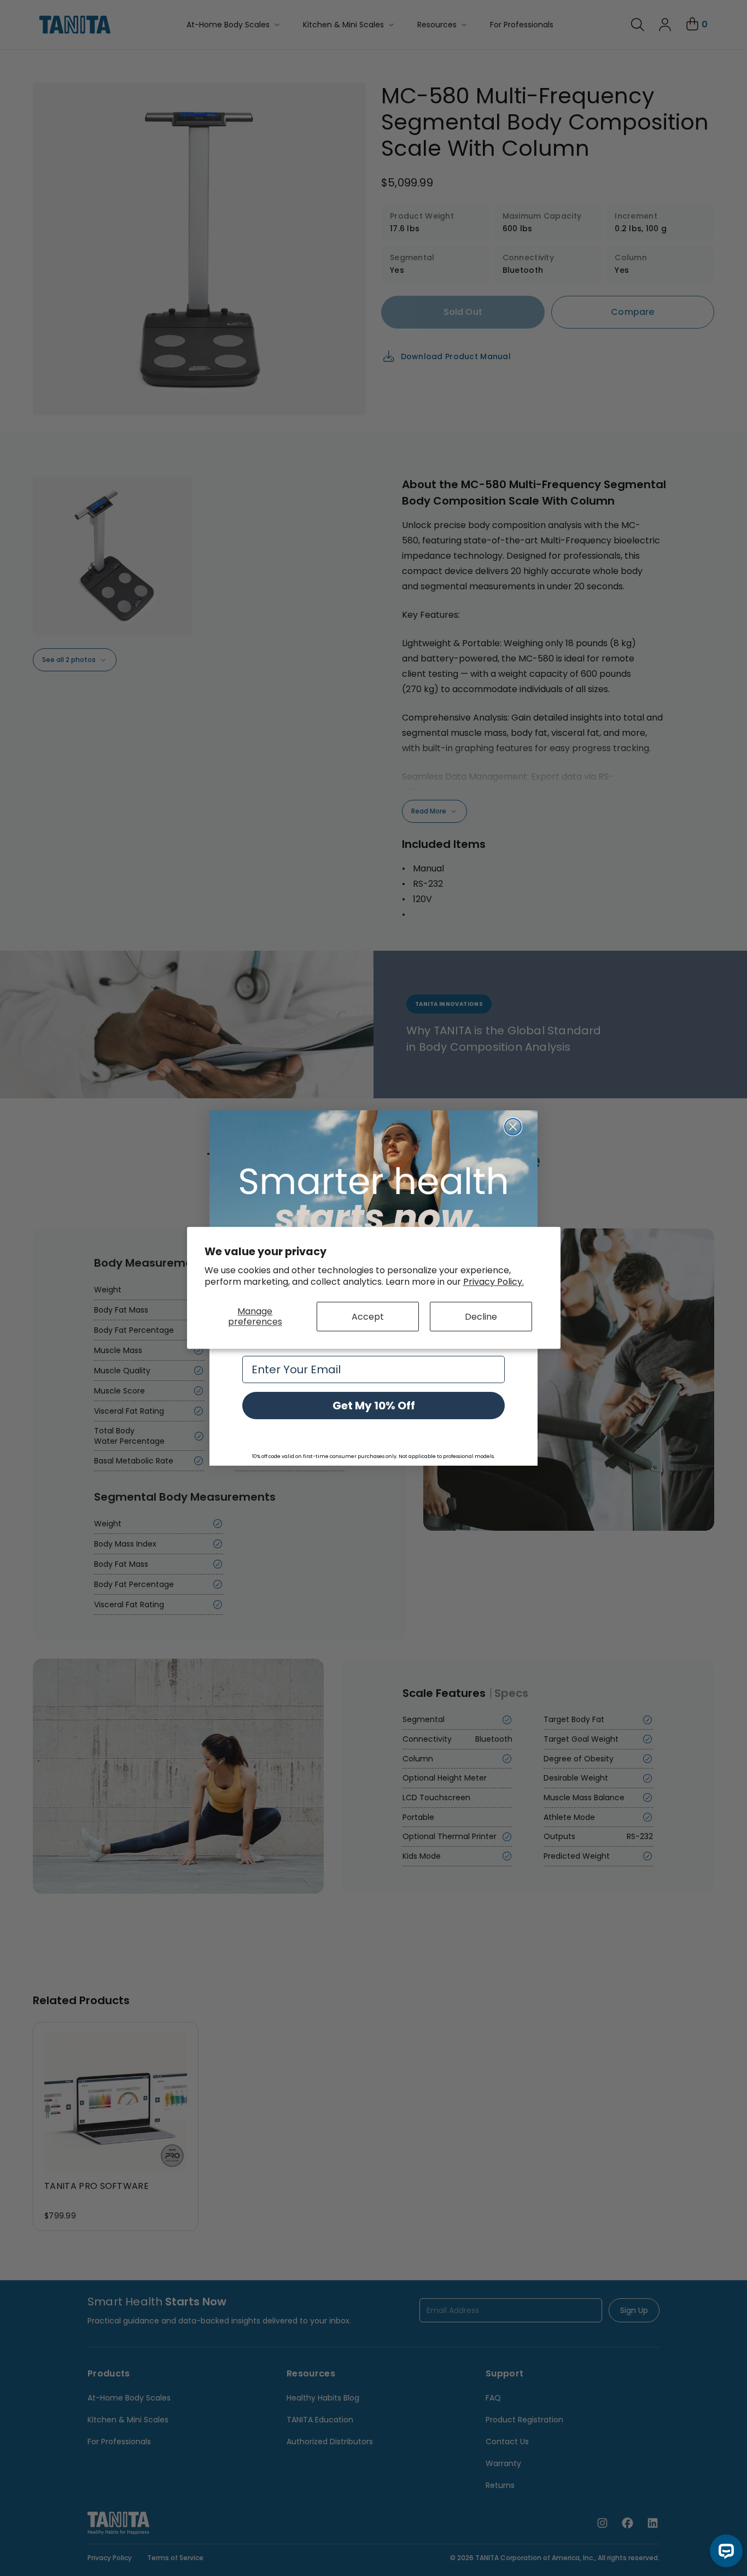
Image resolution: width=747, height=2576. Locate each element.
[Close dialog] (513, 1127)
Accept (368, 1317)
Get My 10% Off (374, 1406)
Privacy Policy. (494, 1282)
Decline (481, 1317)
